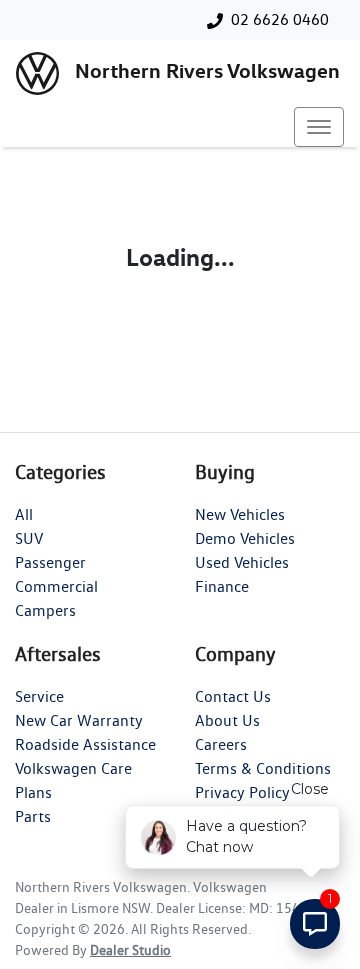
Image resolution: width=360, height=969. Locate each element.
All (24, 514)
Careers (221, 744)
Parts (33, 816)
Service (39, 696)
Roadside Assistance (85, 744)
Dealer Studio (130, 950)
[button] (319, 127)
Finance (222, 586)
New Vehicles (240, 514)
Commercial (56, 586)
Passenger (50, 562)
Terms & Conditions (263, 768)
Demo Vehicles (245, 538)
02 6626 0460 (280, 19)
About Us (227, 720)
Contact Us (233, 696)
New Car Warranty (79, 720)
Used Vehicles (242, 562)
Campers (45, 610)
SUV (29, 538)
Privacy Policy (242, 792)
